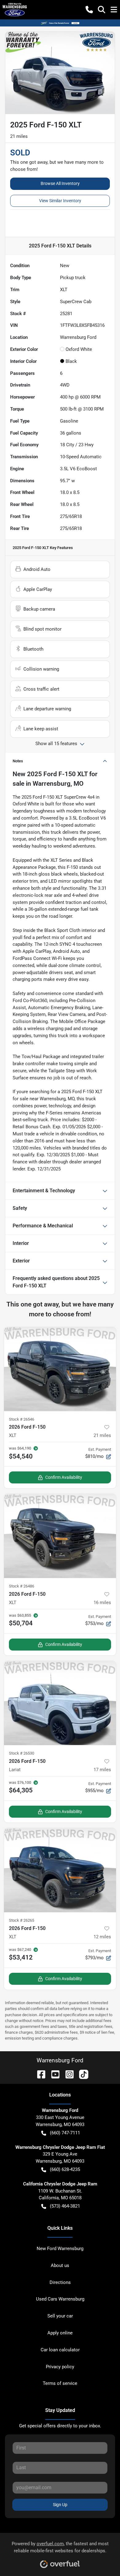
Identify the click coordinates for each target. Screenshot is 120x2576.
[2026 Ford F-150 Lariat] (60, 1703)
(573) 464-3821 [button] (65, 2206)
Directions (60, 2282)
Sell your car (60, 2316)
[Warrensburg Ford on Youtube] (53, 2074)
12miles (102, 1937)
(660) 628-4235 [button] (65, 2169)
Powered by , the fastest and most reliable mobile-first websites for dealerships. (60, 2547)
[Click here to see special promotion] (60, 23)
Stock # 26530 (22, 1753)
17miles (102, 1770)
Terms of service (60, 2383)
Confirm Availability (64, 1477)
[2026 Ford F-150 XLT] (60, 1369)
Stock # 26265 (22, 1920)
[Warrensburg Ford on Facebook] (39, 2074)
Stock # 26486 (22, 1586)
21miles (102, 1435)
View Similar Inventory (60, 201)
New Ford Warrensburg (60, 2249)
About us (60, 2265)
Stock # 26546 (22, 1419)
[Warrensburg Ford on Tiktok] (81, 2074)
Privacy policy (60, 2367)
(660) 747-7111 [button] (65, 2133)
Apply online (60, 2333)
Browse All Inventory (60, 183)
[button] (89, 10)
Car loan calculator (60, 2350)
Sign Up (60, 2505)
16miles (102, 1603)
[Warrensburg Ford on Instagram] (67, 2074)
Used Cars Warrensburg (60, 2299)
